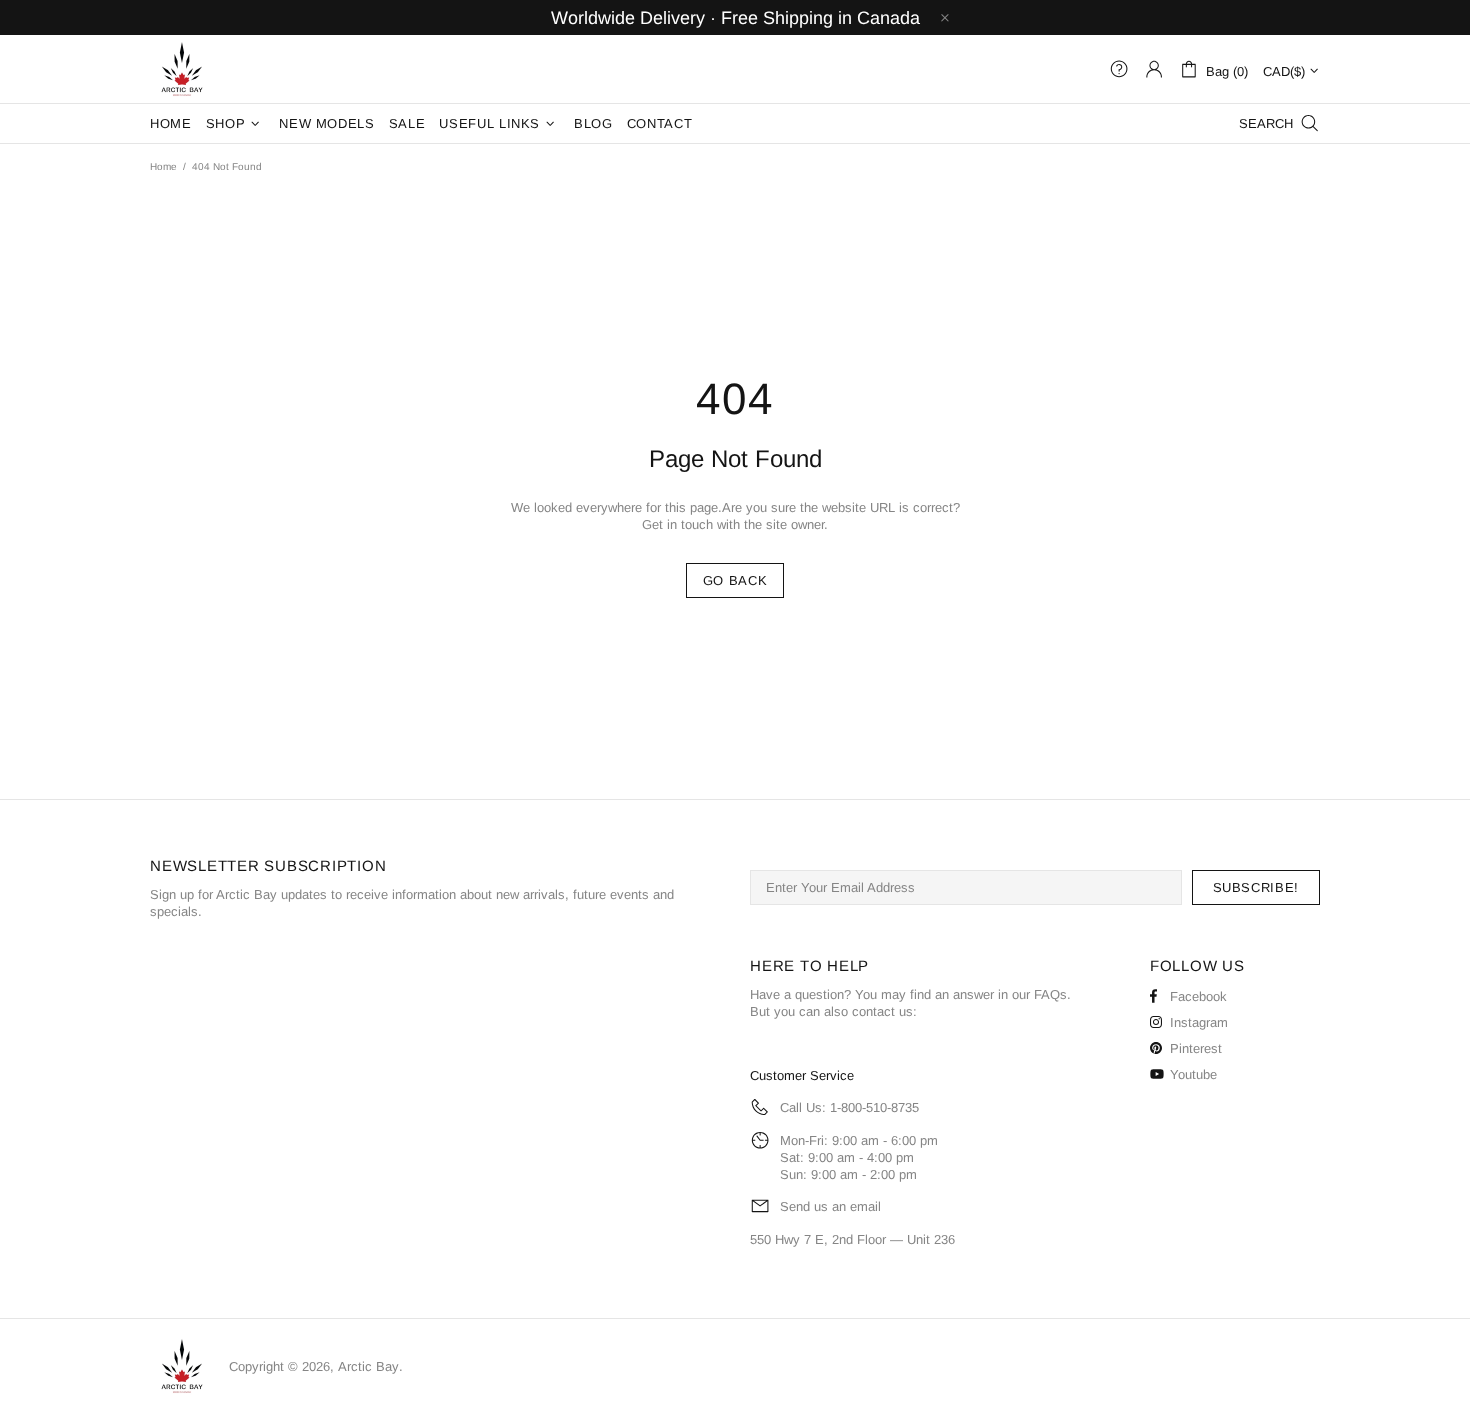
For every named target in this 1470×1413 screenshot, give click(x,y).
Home (163, 166)
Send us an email (830, 1206)
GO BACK (735, 580)
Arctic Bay (182, 69)
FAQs (1050, 994)
